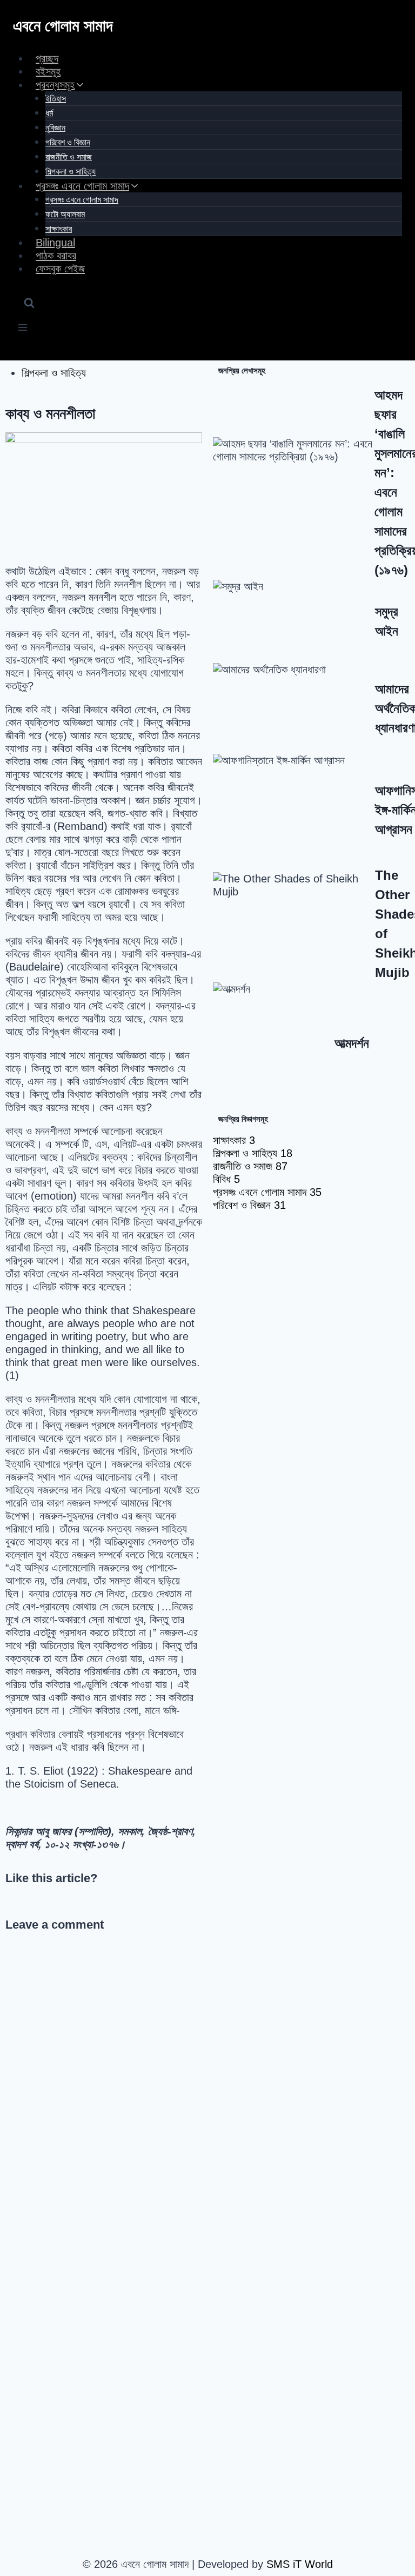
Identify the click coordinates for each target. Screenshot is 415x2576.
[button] (10, 1902)
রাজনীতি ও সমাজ (69, 157)
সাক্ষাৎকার (59, 229)
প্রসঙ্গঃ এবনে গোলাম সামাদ (82, 200)
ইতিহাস (56, 99)
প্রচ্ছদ (47, 58)
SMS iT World (300, 2564)
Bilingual (55, 243)
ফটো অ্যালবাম (65, 214)
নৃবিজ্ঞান (55, 128)
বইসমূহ (48, 71)
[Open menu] (23, 329)
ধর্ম (49, 113)
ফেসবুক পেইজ (60, 269)
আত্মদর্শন (352, 1043)
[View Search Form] (29, 304)
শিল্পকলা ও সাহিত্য (71, 172)
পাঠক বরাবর (56, 256)
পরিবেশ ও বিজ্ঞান (68, 142)
